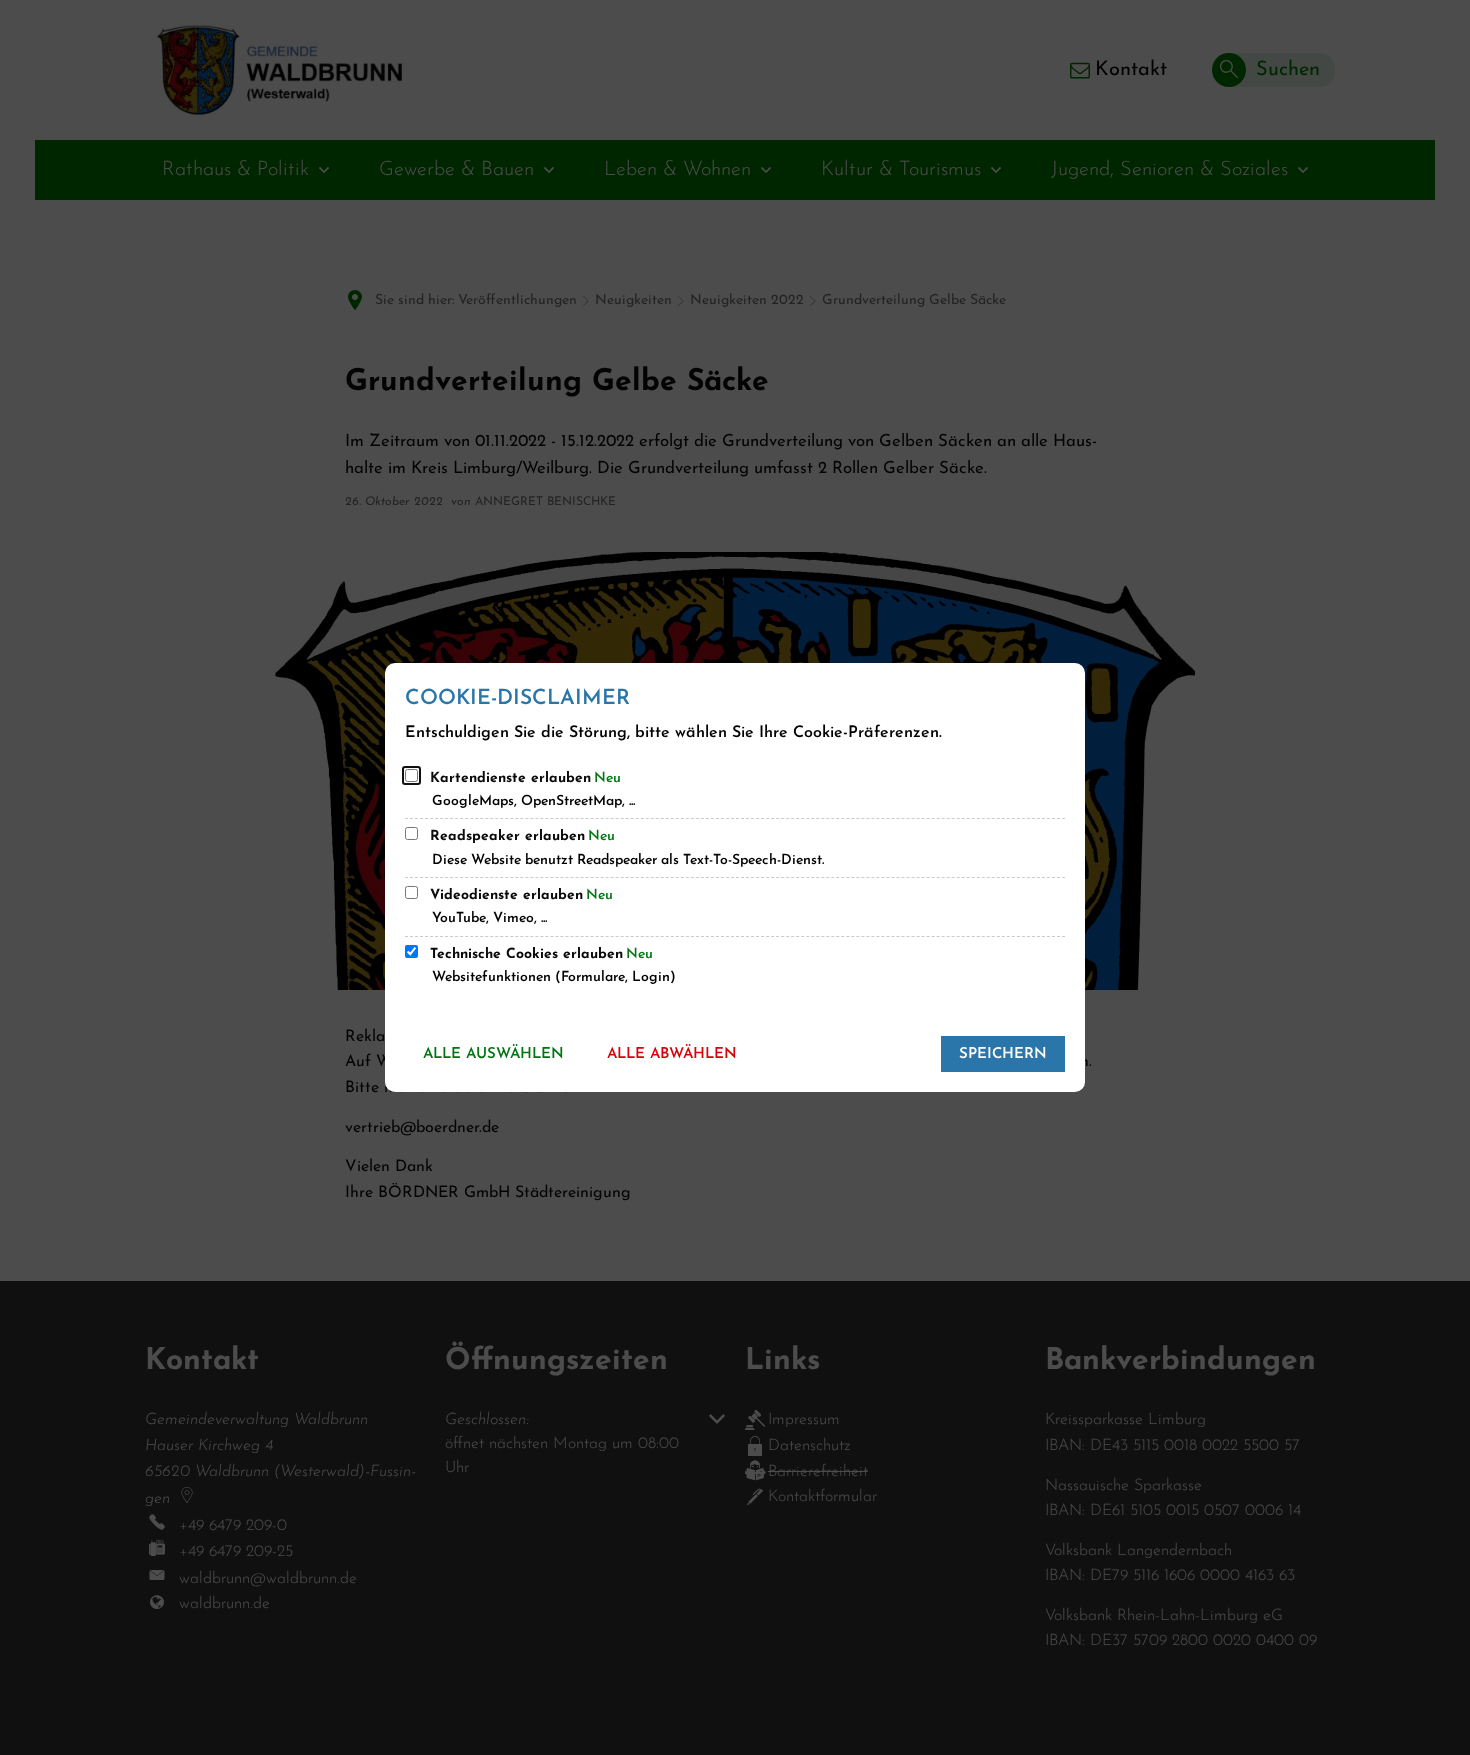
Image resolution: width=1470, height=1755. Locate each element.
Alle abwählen (672, 1054)
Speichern (1003, 1054)
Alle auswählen (493, 1054)
